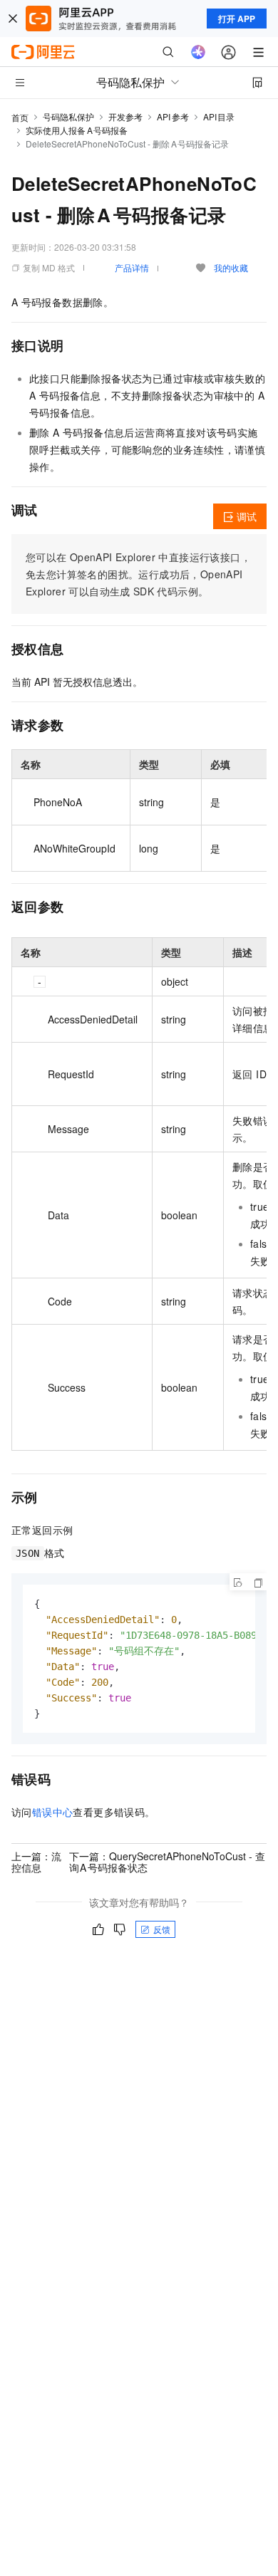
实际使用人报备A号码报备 (77, 130)
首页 (20, 117)
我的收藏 (231, 267)
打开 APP (237, 19)
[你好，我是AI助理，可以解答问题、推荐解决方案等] (198, 52)
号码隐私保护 (68, 116)
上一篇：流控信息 (36, 1862)
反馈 (162, 1929)
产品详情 (132, 267)
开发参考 (125, 116)
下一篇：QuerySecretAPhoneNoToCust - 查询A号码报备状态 (167, 1862)
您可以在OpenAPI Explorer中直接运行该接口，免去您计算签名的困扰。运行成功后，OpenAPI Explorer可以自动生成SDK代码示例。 (138, 574)
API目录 (219, 116)
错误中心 (53, 1812)
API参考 (173, 116)
